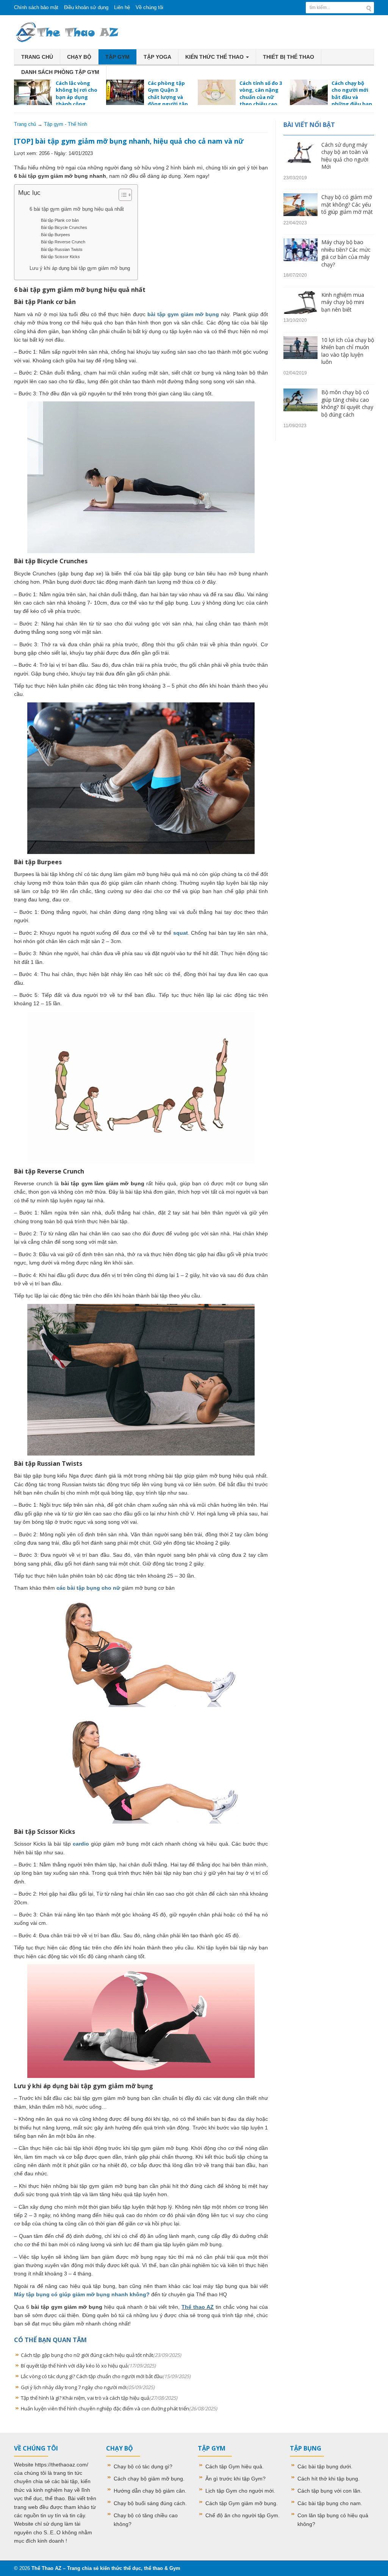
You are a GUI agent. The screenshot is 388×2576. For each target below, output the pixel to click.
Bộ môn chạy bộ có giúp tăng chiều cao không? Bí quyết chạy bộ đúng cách (347, 403)
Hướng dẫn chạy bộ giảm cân (149, 2491)
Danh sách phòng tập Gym (60, 72)
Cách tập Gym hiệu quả (234, 2466)
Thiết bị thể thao (289, 57)
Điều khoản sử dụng (86, 7)
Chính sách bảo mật (36, 7)
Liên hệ (122, 7)
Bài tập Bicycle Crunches (64, 227)
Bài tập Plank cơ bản (60, 220)
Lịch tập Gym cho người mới (239, 2491)
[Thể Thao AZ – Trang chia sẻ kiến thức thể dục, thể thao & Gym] (67, 31)
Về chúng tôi (149, 7)
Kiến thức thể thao (215, 57)
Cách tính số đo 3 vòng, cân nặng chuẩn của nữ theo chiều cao (261, 93)
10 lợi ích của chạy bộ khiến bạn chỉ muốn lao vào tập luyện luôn (348, 351)
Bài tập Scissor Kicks (60, 257)
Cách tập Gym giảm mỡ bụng (241, 2503)
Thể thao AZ (198, 2307)
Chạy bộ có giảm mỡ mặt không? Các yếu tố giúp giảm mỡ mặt (347, 204)
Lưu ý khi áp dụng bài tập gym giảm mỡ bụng (80, 268)
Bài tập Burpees (56, 235)
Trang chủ (37, 57)
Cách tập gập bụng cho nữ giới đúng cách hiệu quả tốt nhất (101, 2355)
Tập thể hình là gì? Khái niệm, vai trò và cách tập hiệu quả (99, 2398)
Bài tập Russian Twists (62, 249)
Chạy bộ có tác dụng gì (142, 2466)
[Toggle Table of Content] (121, 195)
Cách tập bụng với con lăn (329, 2491)
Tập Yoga (157, 57)
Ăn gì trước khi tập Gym (234, 2479)
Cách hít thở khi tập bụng (328, 2479)
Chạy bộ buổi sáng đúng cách (149, 2503)
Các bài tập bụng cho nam (329, 2503)
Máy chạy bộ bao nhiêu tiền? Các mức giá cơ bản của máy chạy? (346, 253)
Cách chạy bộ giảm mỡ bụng (148, 2479)
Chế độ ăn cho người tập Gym (242, 2515)
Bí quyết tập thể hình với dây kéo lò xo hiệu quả (88, 2366)
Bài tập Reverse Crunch (63, 242)
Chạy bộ (79, 57)
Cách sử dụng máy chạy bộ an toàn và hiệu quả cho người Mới (345, 156)
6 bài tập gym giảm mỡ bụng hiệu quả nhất (77, 209)
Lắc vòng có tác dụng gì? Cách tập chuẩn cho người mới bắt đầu (106, 2376)
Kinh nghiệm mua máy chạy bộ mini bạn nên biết (343, 302)
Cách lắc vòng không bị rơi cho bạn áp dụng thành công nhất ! (56, 97)
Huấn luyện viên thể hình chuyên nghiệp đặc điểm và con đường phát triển (119, 2408)
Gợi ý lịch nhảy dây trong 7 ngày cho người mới (88, 2387)
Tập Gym (117, 57)
